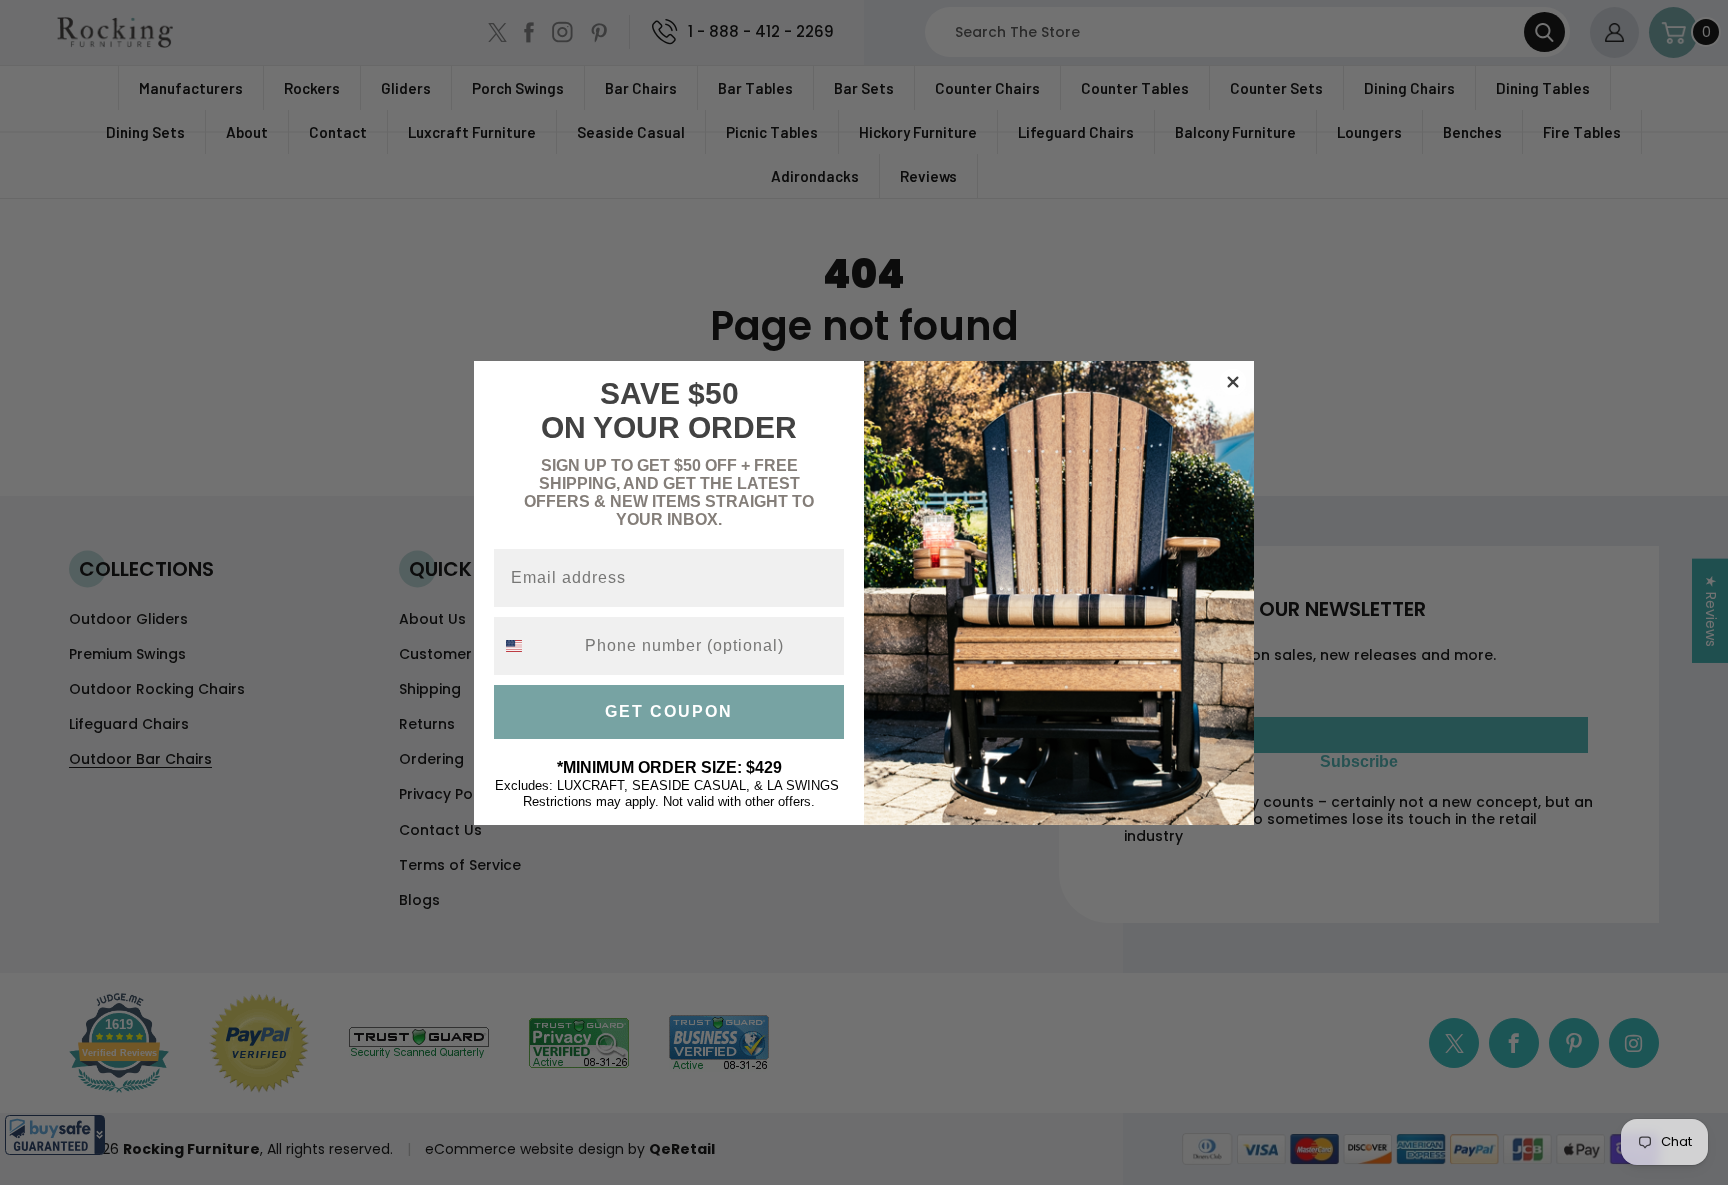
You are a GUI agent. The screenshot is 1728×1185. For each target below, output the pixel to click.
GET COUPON (669, 711)
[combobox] (535, 646)
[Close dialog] (1233, 382)
